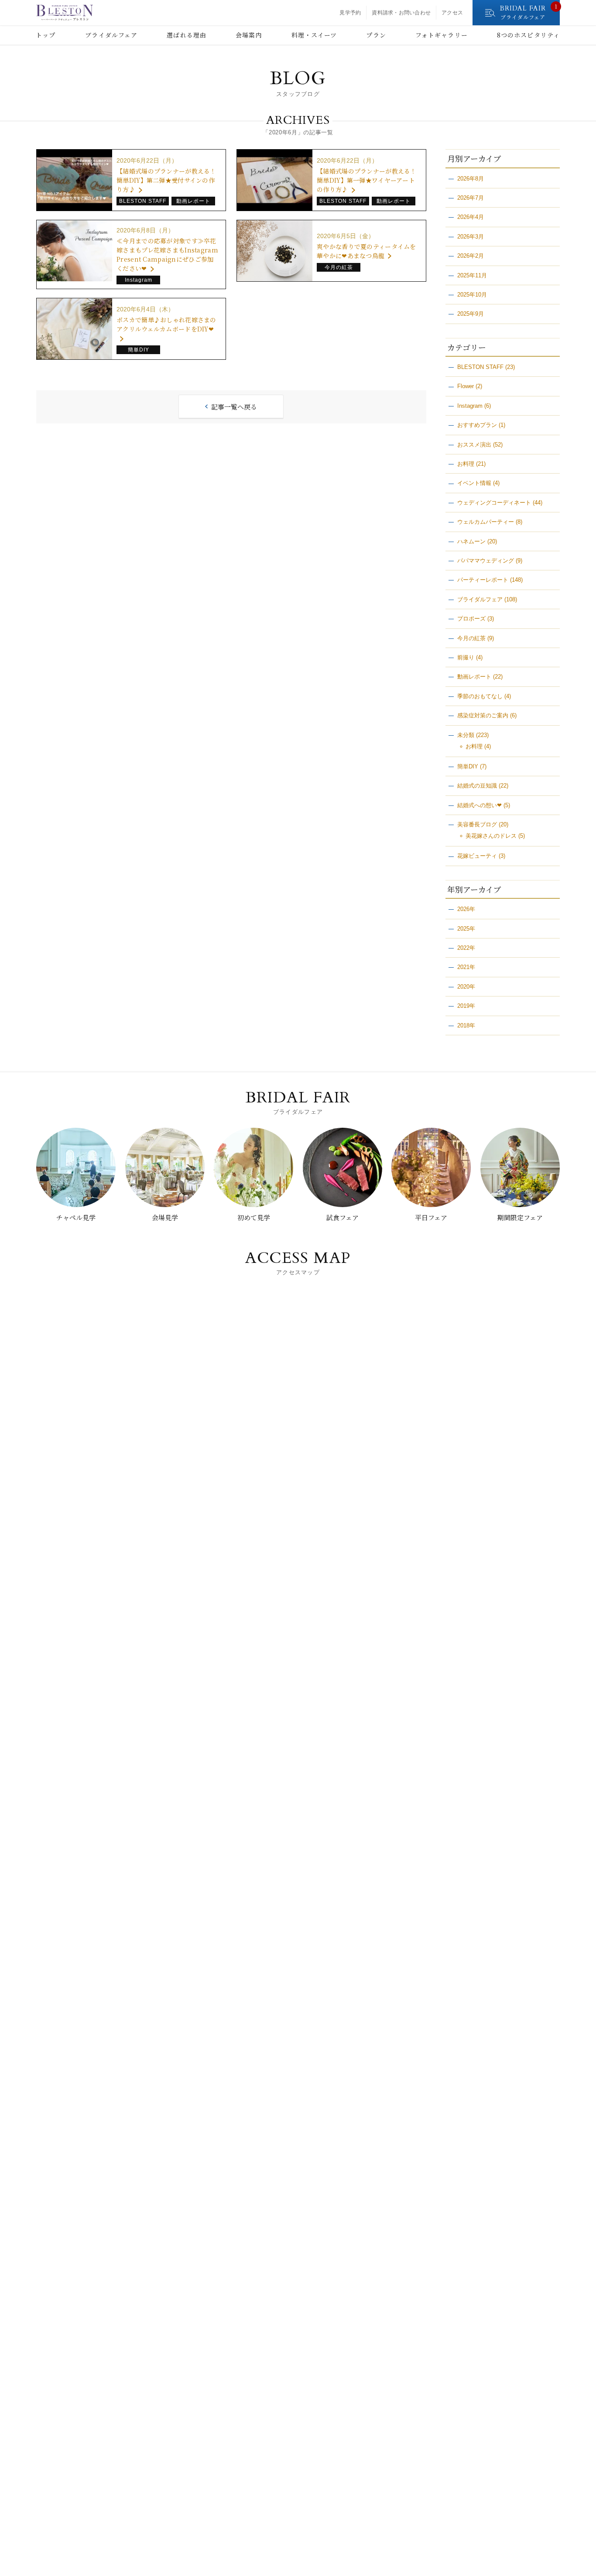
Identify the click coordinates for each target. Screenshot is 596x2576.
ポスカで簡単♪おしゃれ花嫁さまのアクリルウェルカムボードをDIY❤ (166, 324)
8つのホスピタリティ (528, 35)
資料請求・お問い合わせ (401, 13)
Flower (466, 386)
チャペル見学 (76, 1217)
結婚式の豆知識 (477, 786)
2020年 (466, 987)
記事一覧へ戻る (234, 407)
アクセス (452, 13)
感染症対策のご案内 (483, 715)
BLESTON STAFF (480, 367)
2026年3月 (471, 237)
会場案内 (249, 35)
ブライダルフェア (111, 35)
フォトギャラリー (442, 35)
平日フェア (431, 1217)
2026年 (466, 909)
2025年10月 (472, 295)
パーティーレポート (483, 580)
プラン (376, 35)
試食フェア (343, 1217)
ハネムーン (471, 541)
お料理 (466, 464)
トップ (46, 35)
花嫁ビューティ (477, 856)
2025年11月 (472, 275)
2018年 (466, 1025)
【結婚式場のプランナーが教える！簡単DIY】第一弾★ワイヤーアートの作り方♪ (367, 180)
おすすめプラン (477, 425)
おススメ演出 (474, 445)
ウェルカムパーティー (486, 522)
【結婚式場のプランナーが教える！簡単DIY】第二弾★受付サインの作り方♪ (166, 180)
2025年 (466, 929)
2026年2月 (471, 256)
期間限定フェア (520, 1217)
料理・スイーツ (314, 35)
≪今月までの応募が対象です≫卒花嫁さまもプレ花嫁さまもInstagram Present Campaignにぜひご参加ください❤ (167, 254)
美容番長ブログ (477, 824)
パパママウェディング (486, 561)
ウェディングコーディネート (494, 503)
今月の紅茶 (471, 638)
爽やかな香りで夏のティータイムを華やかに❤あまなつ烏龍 (366, 251)
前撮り (466, 657)
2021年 (466, 967)
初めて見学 (254, 1217)
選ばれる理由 (187, 35)
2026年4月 (471, 217)
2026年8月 (471, 179)
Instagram (470, 406)
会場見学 (165, 1217)
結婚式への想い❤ (480, 805)
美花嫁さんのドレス (491, 836)
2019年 (466, 1006)
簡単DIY (468, 766)
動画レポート (474, 677)
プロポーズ (471, 619)
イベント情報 (474, 483)
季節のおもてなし (480, 696)
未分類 (466, 735)
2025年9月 (471, 314)
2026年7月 (471, 198)
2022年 (466, 948)
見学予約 (350, 13)
